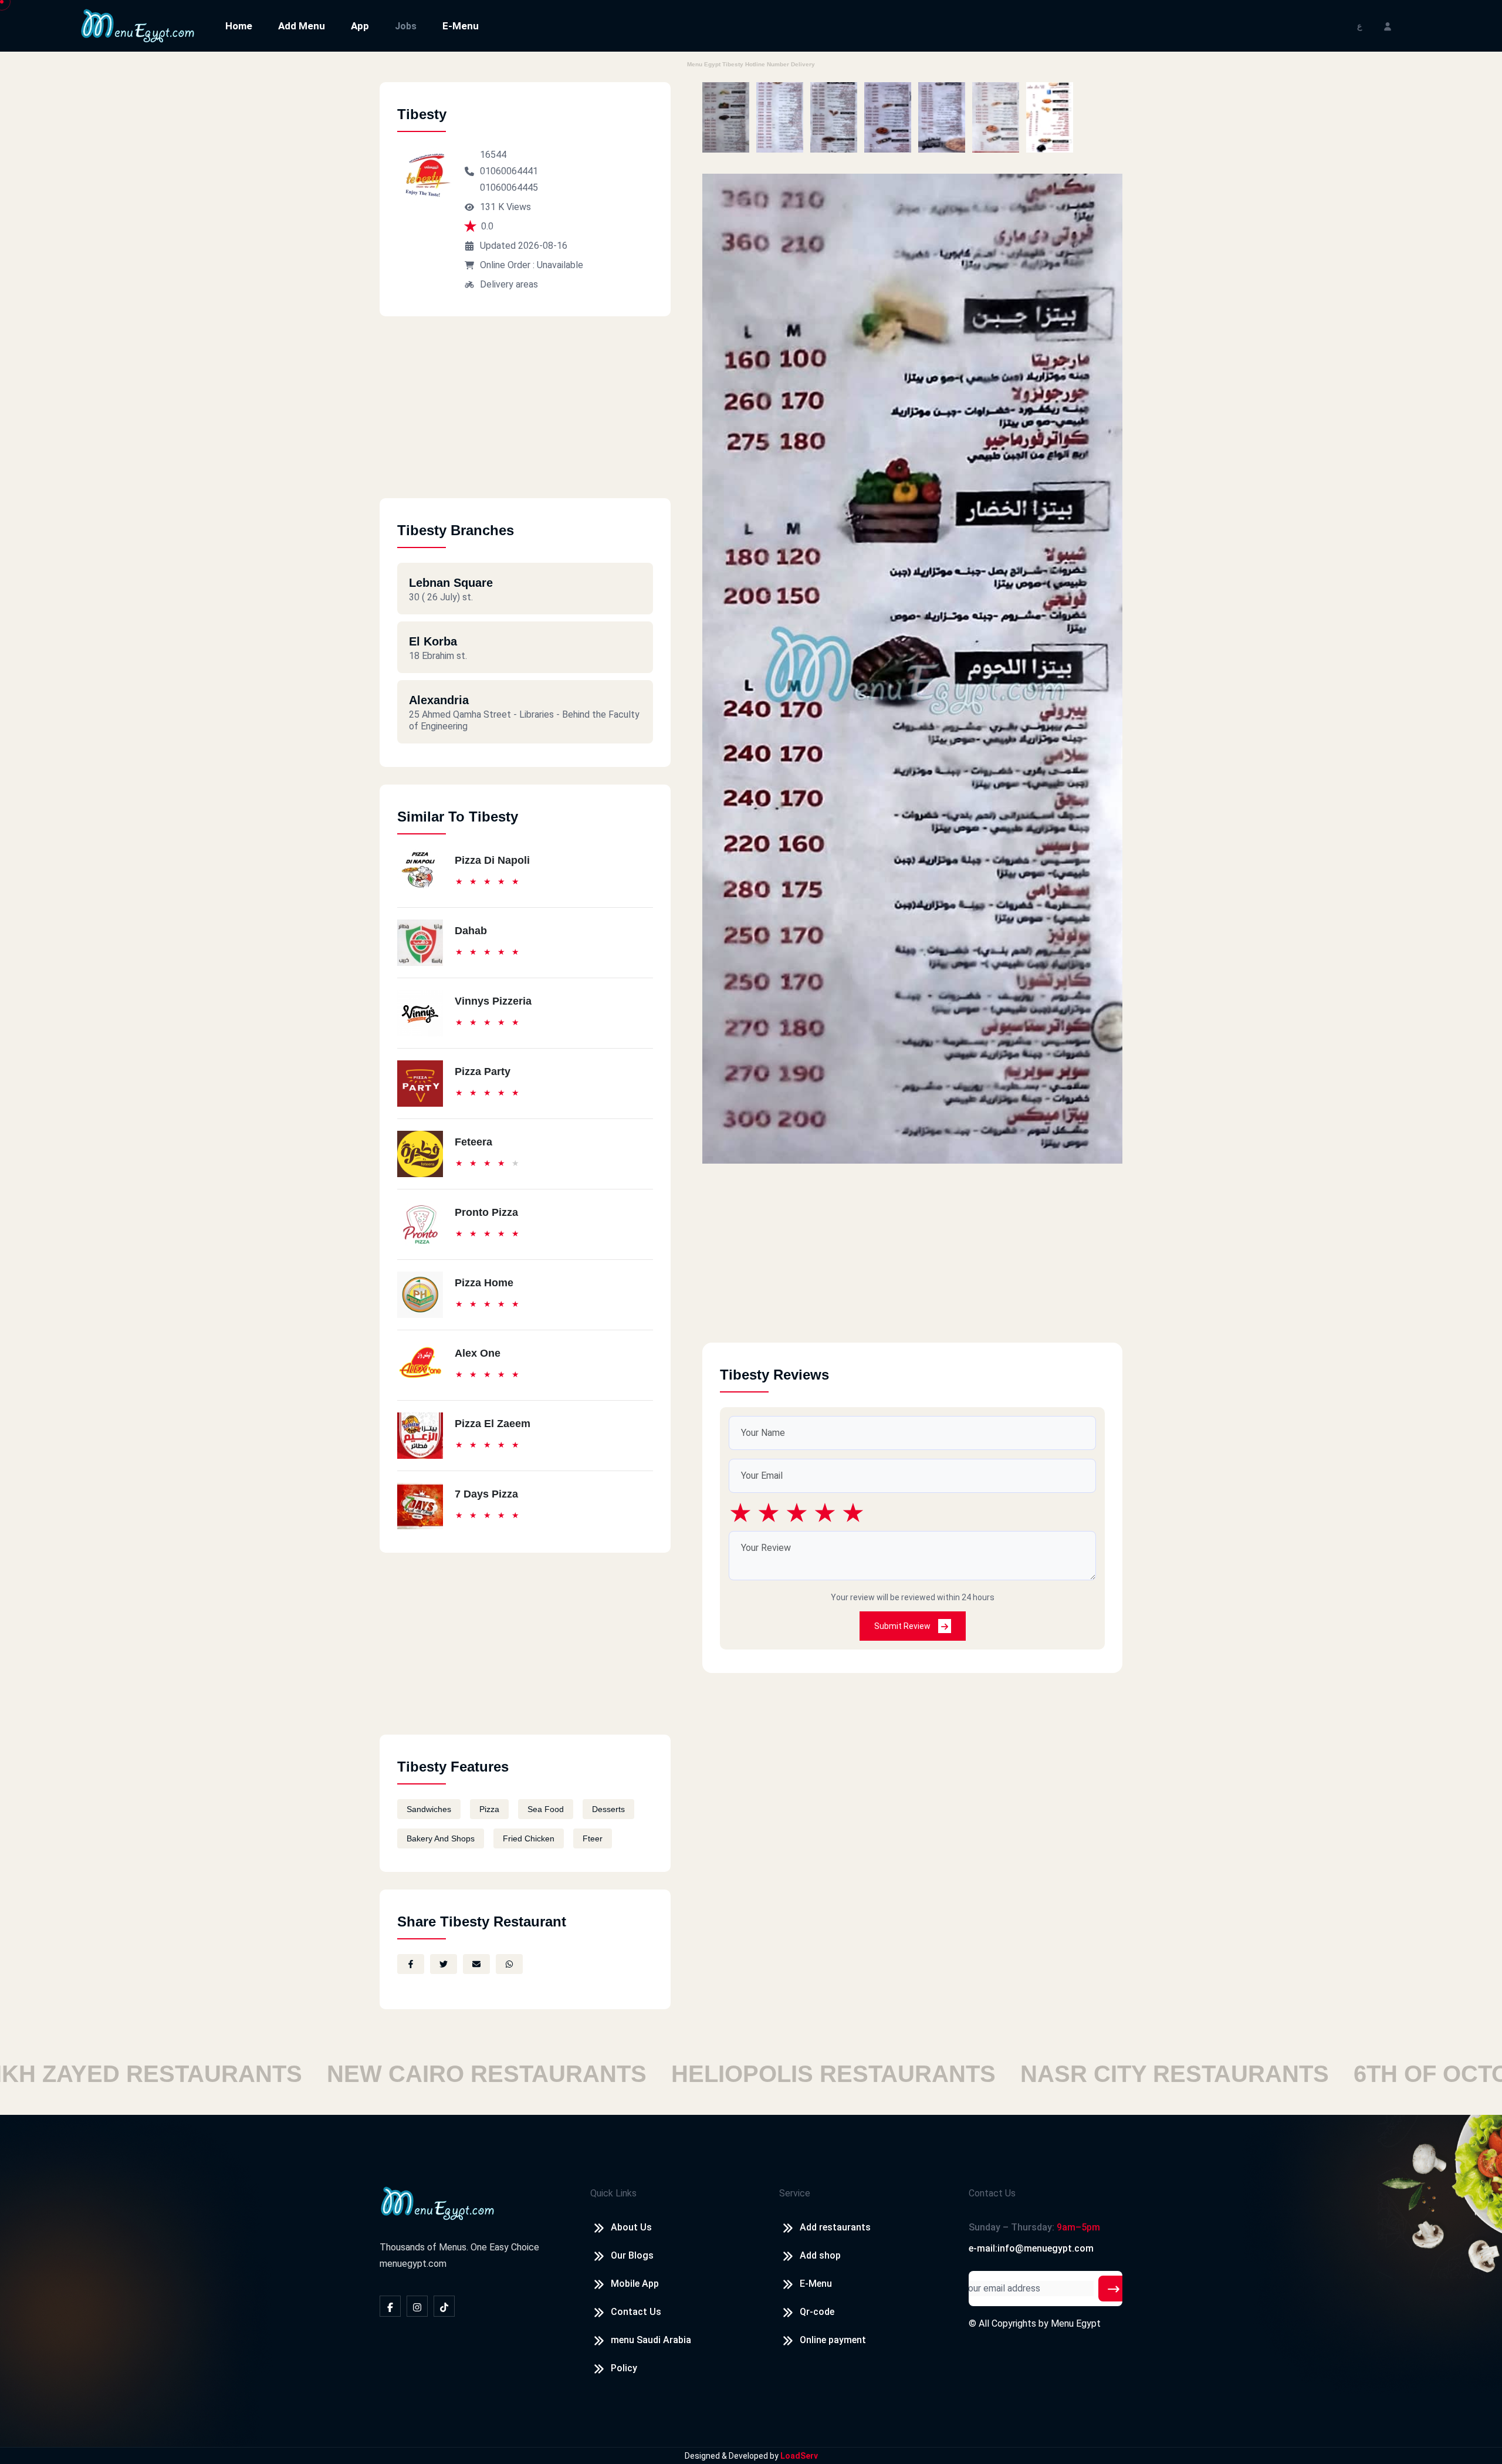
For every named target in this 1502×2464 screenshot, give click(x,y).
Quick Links (613, 2193)
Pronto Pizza (486, 1212)
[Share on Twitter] (444, 1964)
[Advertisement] (525, 416)
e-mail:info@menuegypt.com (1031, 2248)
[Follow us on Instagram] (417, 2306)
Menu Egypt (1076, 2323)
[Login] (1388, 26)
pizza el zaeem (493, 1424)
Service (795, 2193)
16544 (493, 155)
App (360, 26)
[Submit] (1114, 2289)
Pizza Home (484, 1283)
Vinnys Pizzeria (493, 1001)
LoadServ (799, 2456)
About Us (631, 2227)
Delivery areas (509, 284)
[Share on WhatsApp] (509, 1964)
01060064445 (509, 187)
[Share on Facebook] (411, 1964)
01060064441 (509, 171)
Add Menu (302, 26)
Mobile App (635, 2284)
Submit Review (903, 1626)
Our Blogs (632, 2255)
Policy (624, 2368)
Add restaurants (835, 2227)
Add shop (820, 2255)
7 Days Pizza (486, 1494)
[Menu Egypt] (138, 25)
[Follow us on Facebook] (390, 2306)
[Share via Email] (476, 1964)
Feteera (473, 1142)
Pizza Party (483, 1072)
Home (239, 26)
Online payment (833, 2340)
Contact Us (636, 2312)
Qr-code (817, 2312)
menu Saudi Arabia (651, 2340)
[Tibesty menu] (726, 117)
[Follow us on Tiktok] (444, 2306)
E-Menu (461, 26)
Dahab (471, 931)
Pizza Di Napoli (492, 860)
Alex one (478, 1353)
